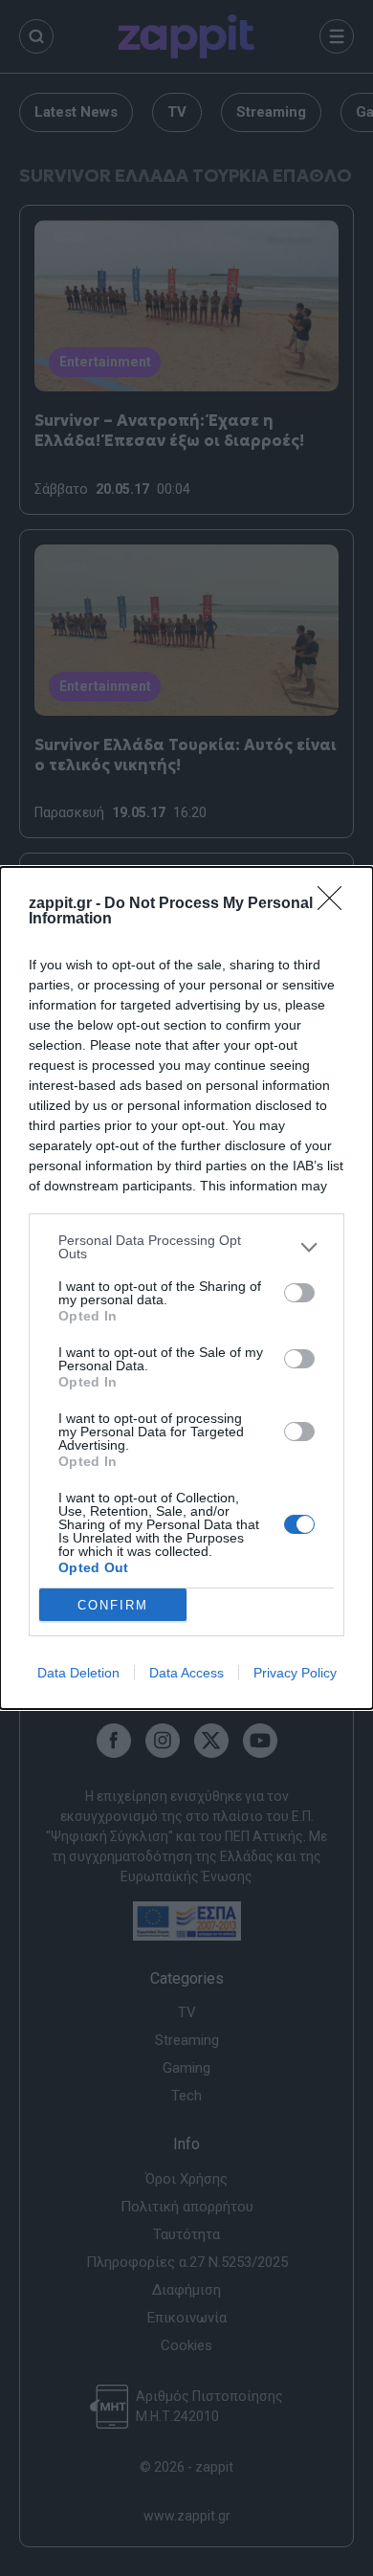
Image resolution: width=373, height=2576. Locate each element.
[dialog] (186, 1288)
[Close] (336, 904)
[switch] (299, 1293)
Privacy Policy (295, 1673)
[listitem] (186, 1247)
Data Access (186, 1673)
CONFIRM (113, 1605)
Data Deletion (78, 1673)
